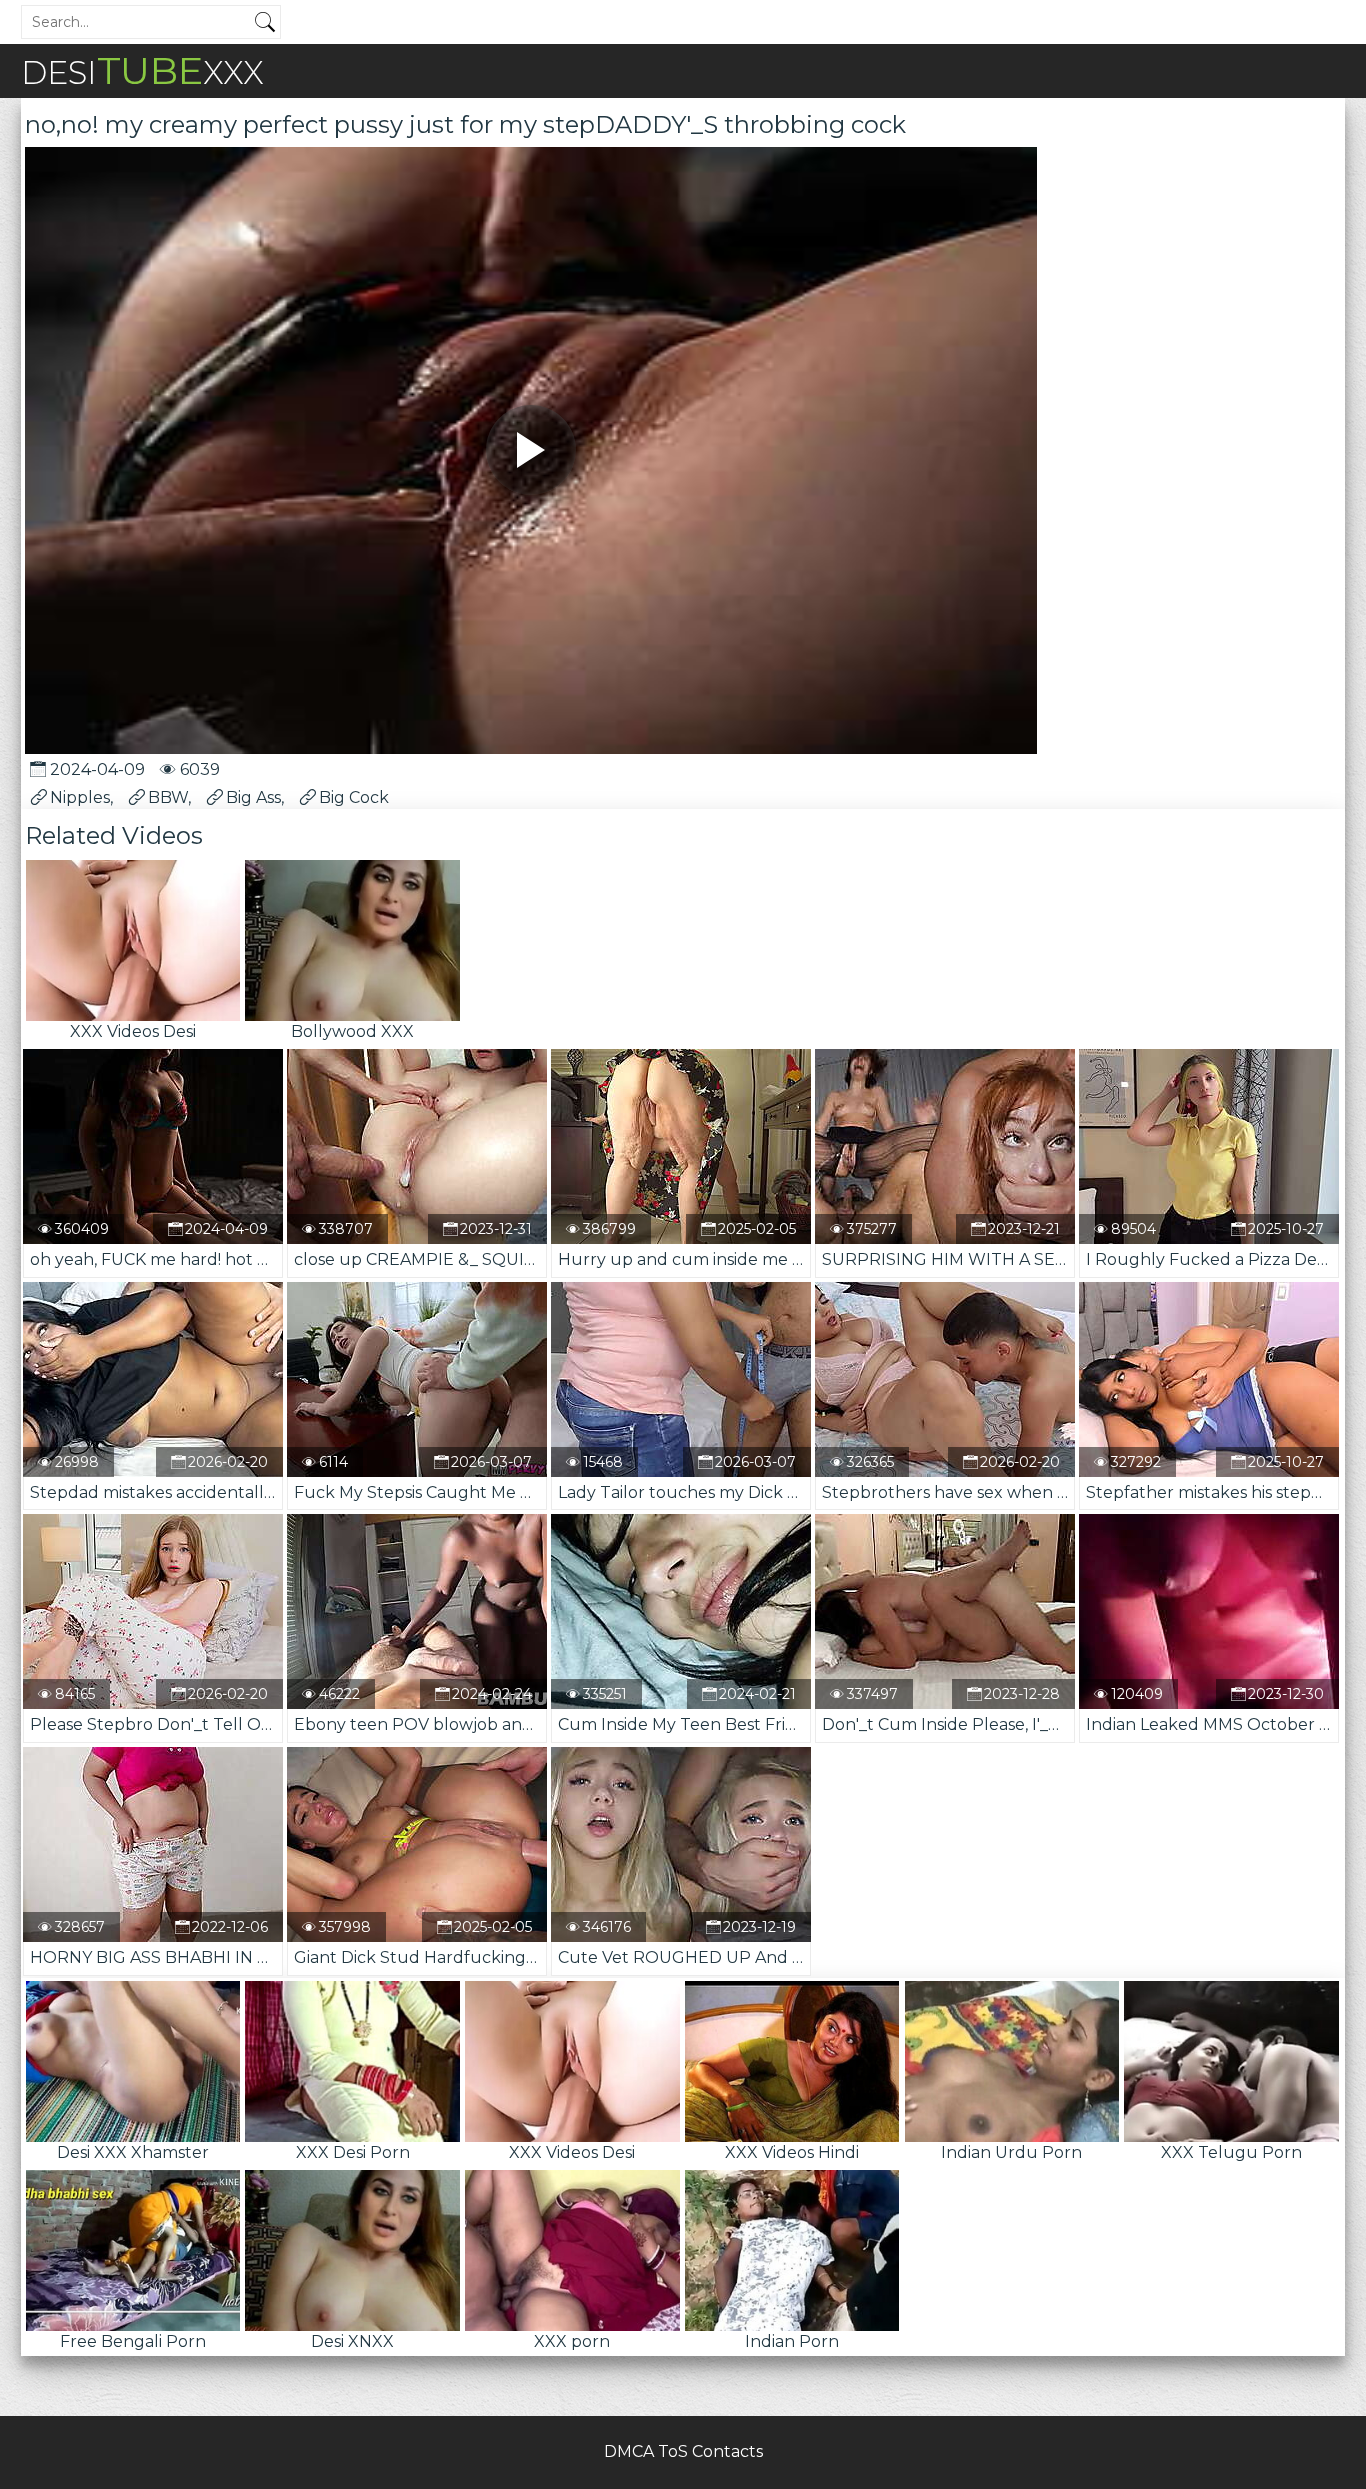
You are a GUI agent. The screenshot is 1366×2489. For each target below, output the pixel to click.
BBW (168, 797)
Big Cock (354, 797)
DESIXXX (142, 70)
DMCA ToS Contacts (683, 2451)
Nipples (80, 797)
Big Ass (253, 797)
